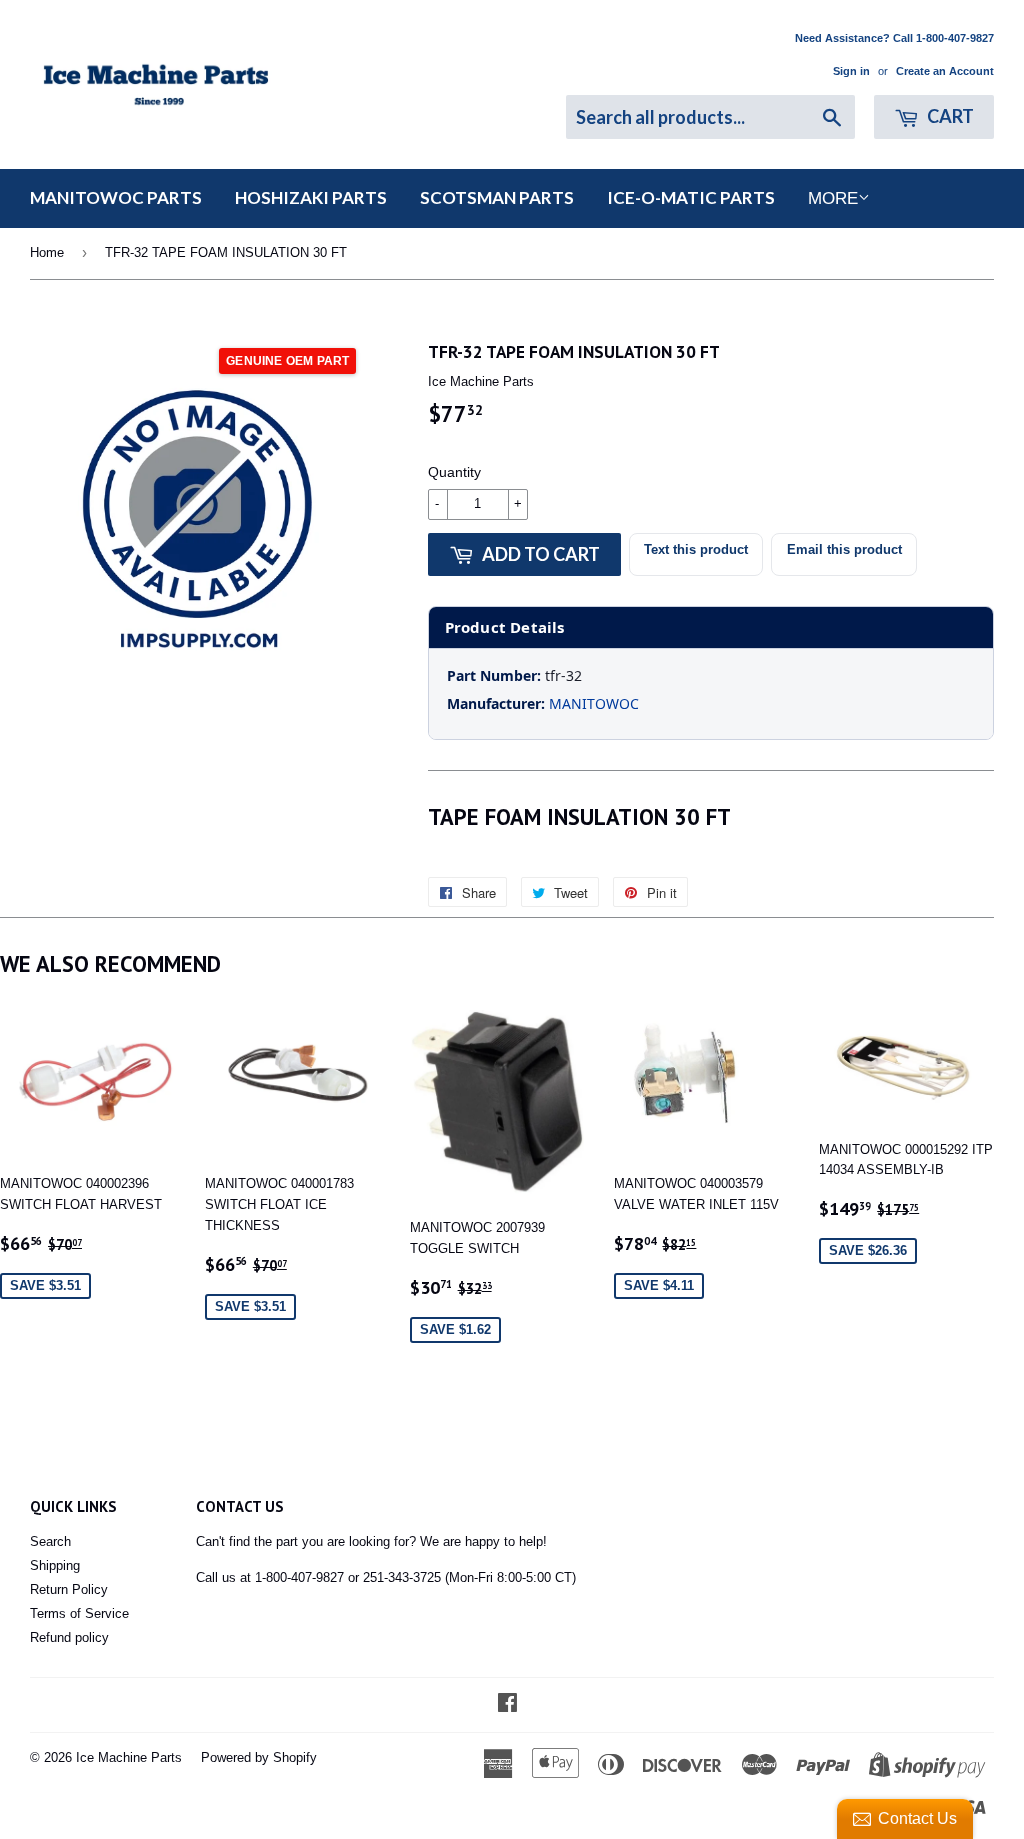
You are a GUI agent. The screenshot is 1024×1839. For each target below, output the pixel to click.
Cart (949, 116)
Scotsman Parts (497, 197)
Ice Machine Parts (129, 1757)
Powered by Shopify (259, 1757)
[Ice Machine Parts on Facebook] (507, 1705)
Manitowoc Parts (116, 197)
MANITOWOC (594, 703)
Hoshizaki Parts (311, 197)
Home (47, 252)
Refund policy (69, 1637)
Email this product (844, 549)
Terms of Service (79, 1613)
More (833, 198)
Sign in (851, 71)
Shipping (55, 1565)
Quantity (454, 472)
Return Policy (69, 1589)
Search (50, 1541)
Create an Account (945, 71)
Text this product (696, 549)
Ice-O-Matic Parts (691, 197)
